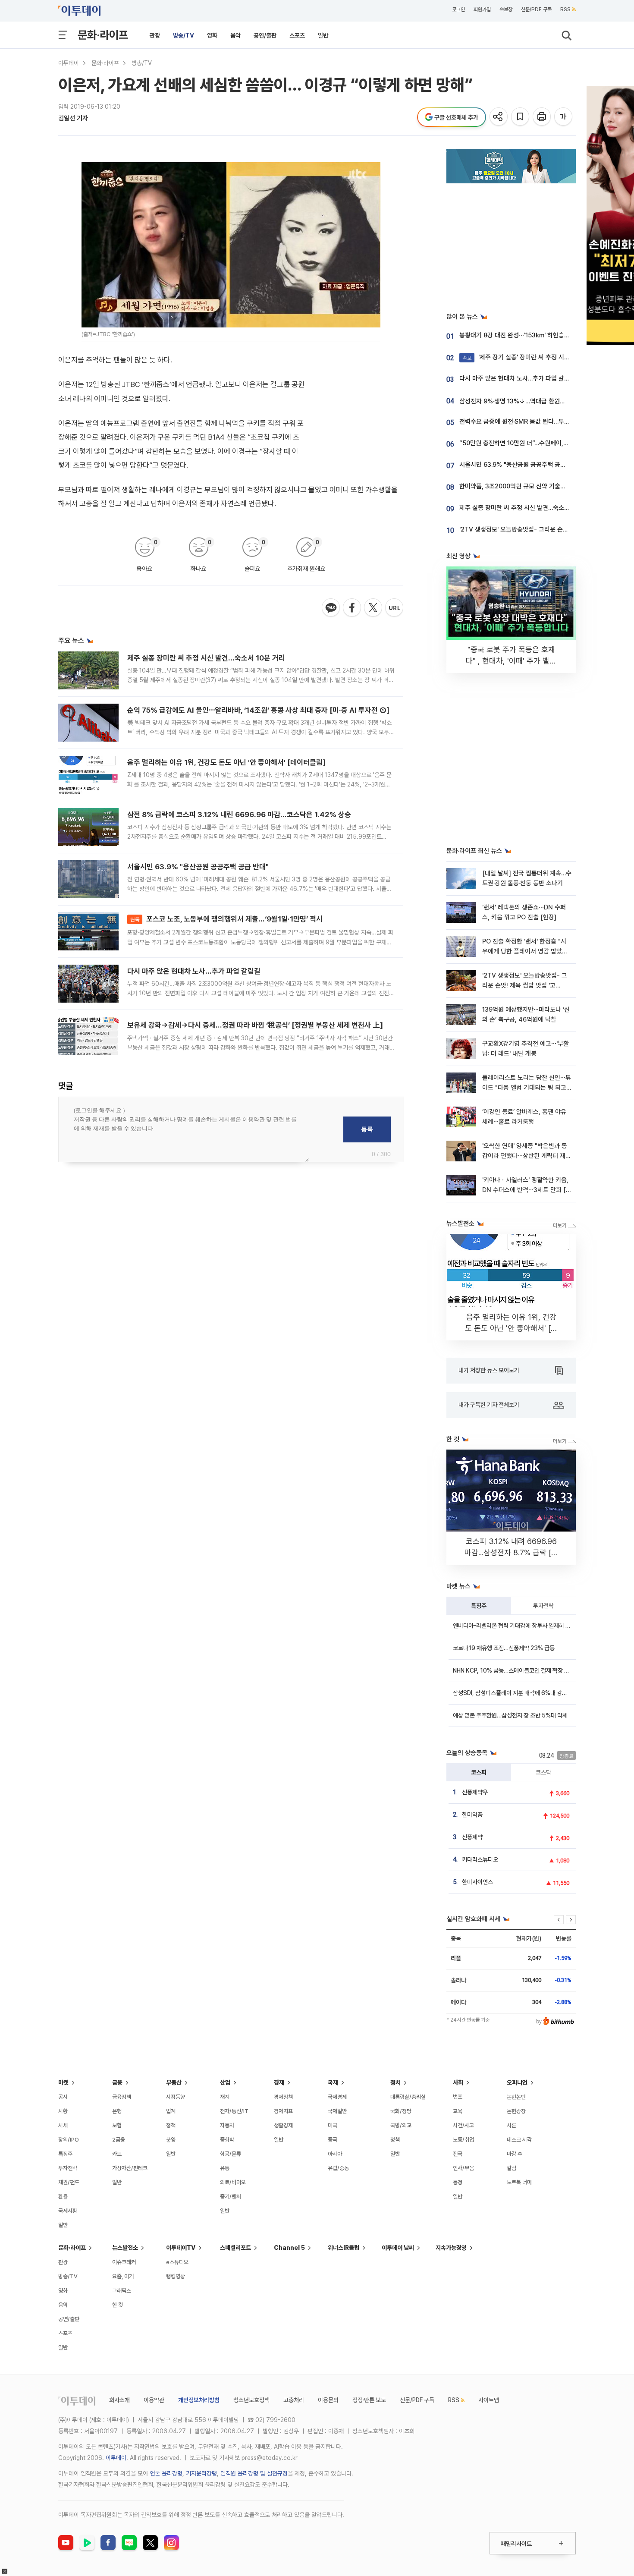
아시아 (335, 2154)
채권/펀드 (69, 2182)
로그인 (458, 9)
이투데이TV (181, 2248)
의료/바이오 (233, 2182)
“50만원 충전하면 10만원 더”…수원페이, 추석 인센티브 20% (537, 443)
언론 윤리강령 (166, 2473)
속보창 (506, 9)
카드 (117, 2154)
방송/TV (184, 35)
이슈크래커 (124, 2262)
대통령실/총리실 (408, 2097)
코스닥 (543, 1772)
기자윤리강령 (201, 2473)
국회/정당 (401, 2111)
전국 (458, 2154)
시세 (63, 2125)
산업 (225, 2082)
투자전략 (543, 1606)
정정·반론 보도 (369, 2400)
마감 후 (515, 2154)
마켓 (63, 2082)
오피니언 (517, 2082)
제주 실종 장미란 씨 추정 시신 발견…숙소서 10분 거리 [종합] (537, 508)
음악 (235, 35)
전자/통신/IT (234, 2111)
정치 (395, 2082)
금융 (117, 2082)
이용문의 (328, 2400)
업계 (171, 2111)
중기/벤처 (231, 2197)
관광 (155, 35)
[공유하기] (499, 117)
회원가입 (482, 9)
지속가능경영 (451, 2248)
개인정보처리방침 (199, 2400)
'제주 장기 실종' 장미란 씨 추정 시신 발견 (523, 357)
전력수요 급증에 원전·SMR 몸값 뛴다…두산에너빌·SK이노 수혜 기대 (546, 421)
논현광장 (516, 2111)
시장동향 (176, 2097)
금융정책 (122, 2097)
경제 (279, 2082)
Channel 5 (289, 2248)
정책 (171, 2125)
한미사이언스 (477, 1882)
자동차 (227, 2125)
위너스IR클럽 (344, 2248)
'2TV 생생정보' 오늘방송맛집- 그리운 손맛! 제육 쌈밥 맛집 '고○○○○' (525, 986)
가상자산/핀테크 (130, 2168)
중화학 (227, 2140)
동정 (458, 2182)
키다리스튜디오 (480, 1859)
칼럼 (512, 2168)
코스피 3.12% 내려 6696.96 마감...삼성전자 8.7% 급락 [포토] (511, 1552)
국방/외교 (401, 2125)
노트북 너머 (519, 2182)
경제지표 (283, 2111)
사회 (458, 2082)
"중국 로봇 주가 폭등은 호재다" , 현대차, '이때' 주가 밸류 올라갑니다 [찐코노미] (511, 661)
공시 (63, 2097)
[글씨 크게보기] (564, 117)
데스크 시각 (519, 2140)
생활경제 (283, 2125)
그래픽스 (122, 2291)
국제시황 (68, 2211)
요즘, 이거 (123, 2276)
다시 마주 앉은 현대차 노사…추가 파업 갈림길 (194, 971)
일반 (323, 35)
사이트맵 (489, 2400)
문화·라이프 (103, 35)
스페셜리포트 (235, 2248)
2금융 (119, 2140)
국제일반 (337, 2111)
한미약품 (472, 1815)
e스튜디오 (177, 2262)
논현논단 (516, 2097)
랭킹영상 (176, 2276)
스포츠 (297, 35)
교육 (458, 2111)
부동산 (174, 2082)
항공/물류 (231, 2154)
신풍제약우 (475, 1792)
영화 (212, 35)
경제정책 (283, 2097)
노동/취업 (463, 2140)
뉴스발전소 (125, 2248)
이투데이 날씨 (398, 2248)
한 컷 (118, 2305)
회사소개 (119, 2400)
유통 (225, 2168)
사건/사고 (463, 2125)
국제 (333, 2082)
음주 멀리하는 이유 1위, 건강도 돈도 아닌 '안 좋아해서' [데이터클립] (226, 762)
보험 (117, 2125)
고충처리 (294, 2400)
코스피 (479, 1772)
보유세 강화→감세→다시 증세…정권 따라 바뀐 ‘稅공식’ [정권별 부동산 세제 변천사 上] (255, 1025)
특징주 (479, 1606)
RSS (565, 9)
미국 (333, 2125)
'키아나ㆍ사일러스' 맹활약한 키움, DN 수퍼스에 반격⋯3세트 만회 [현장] (527, 1190)
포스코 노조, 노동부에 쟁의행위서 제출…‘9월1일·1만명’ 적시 (226, 919)
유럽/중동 (338, 2168)
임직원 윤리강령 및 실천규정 (254, 2473)
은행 (117, 2111)
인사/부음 (463, 2168)
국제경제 (337, 2097)
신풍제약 (472, 1837)
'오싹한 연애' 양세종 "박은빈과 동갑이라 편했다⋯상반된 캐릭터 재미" (525, 1156)
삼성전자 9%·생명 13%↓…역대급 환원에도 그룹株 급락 (531, 401)
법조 (458, 2097)
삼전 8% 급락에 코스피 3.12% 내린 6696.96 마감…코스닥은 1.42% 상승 (239, 815)
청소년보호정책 (251, 2400)
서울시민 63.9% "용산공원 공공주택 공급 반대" (198, 867)
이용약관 (154, 2400)
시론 (512, 2125)
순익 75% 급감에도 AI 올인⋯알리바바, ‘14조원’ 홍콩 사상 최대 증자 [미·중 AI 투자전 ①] (258, 710)
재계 (225, 2097)
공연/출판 (265, 35)
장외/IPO (69, 2140)
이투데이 (69, 63)
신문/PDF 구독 (536, 9)
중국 (333, 2140)
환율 (63, 2197)
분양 (171, 2140)
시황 (63, 2111)
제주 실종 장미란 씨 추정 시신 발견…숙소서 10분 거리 (206, 658)
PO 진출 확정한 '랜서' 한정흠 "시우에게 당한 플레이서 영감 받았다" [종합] (526, 951)
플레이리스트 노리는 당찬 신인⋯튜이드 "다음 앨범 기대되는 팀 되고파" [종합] (527, 1088)
